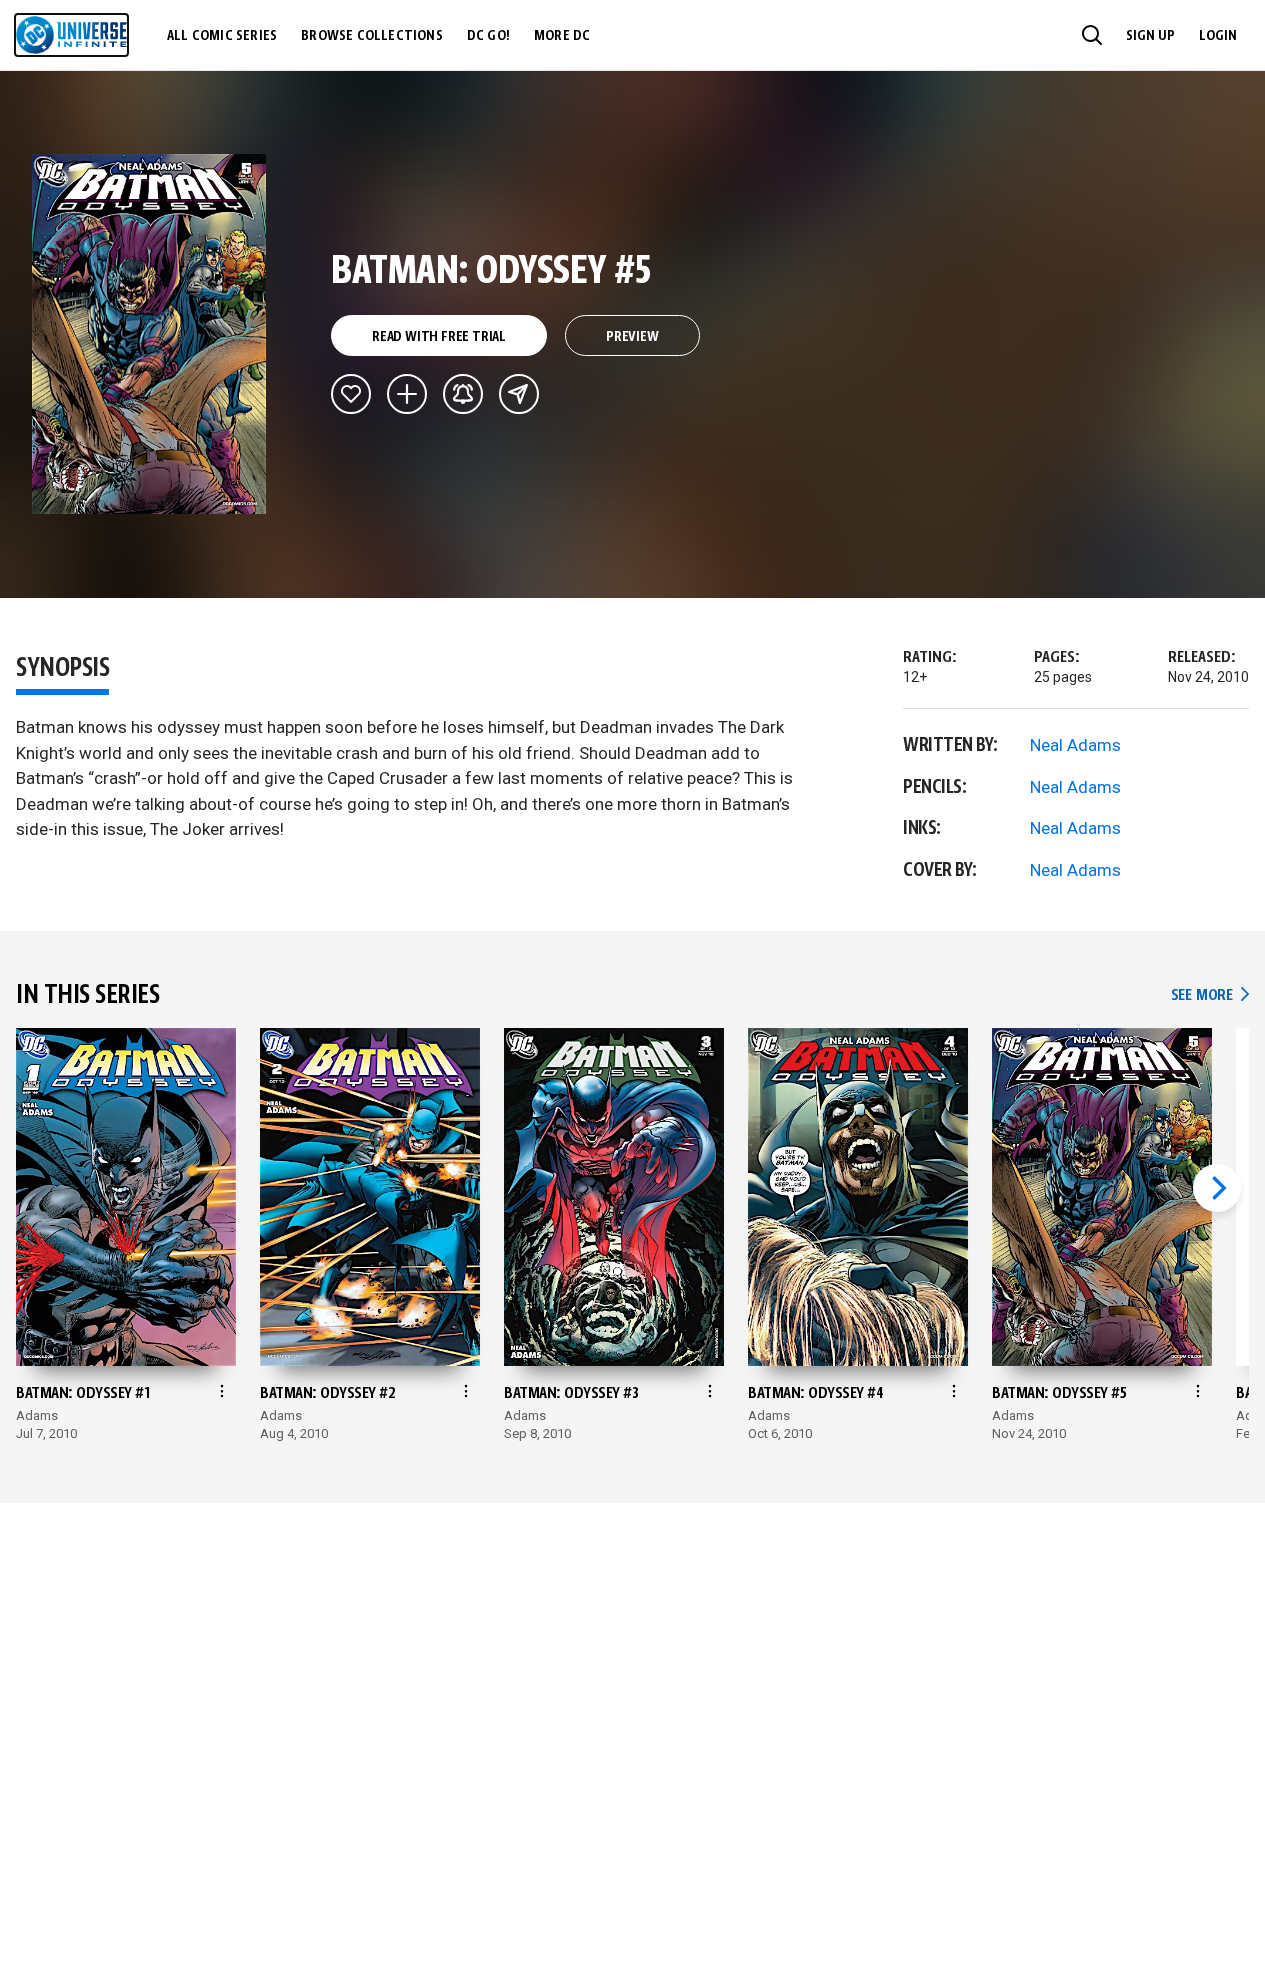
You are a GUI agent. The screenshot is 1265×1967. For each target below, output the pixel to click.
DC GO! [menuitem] (488, 36)
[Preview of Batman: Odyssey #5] (149, 334)
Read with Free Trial (439, 337)
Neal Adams (1075, 745)
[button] (1092, 35)
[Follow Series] (463, 394)
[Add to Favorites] (351, 394)
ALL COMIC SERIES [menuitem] (222, 36)
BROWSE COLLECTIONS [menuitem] (372, 36)
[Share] (519, 394)
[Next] (1217, 1188)
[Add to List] (407, 394)
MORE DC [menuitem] (562, 36)
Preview (632, 337)
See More (1210, 995)
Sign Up (1150, 36)
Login (1218, 36)
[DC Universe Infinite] (71, 35)
